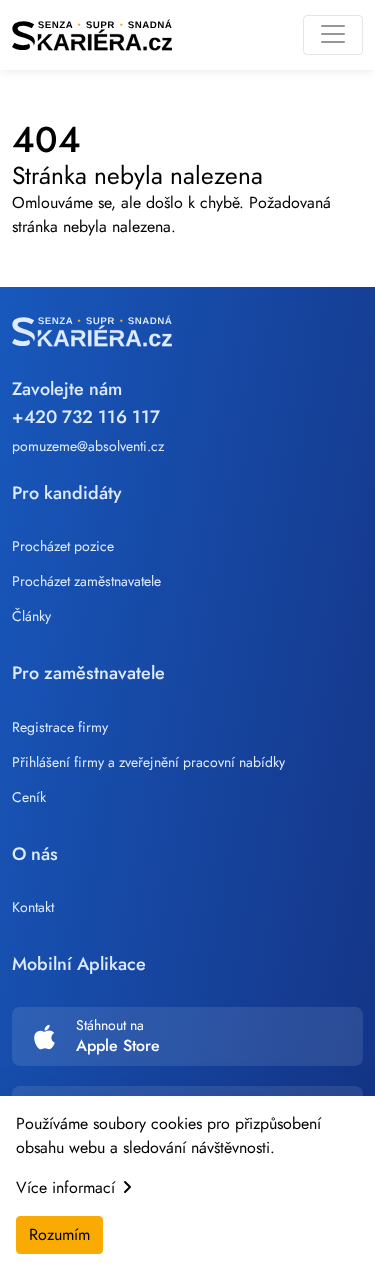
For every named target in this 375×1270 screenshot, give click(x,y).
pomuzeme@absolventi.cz (88, 446)
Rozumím (59, 1234)
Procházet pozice (63, 546)
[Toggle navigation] (333, 35)
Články (31, 616)
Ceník (29, 797)
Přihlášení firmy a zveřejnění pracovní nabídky (148, 762)
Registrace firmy (60, 727)
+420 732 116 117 (86, 417)
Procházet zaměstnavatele (86, 581)
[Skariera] (92, 35)
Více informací (65, 1187)
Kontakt (33, 907)
